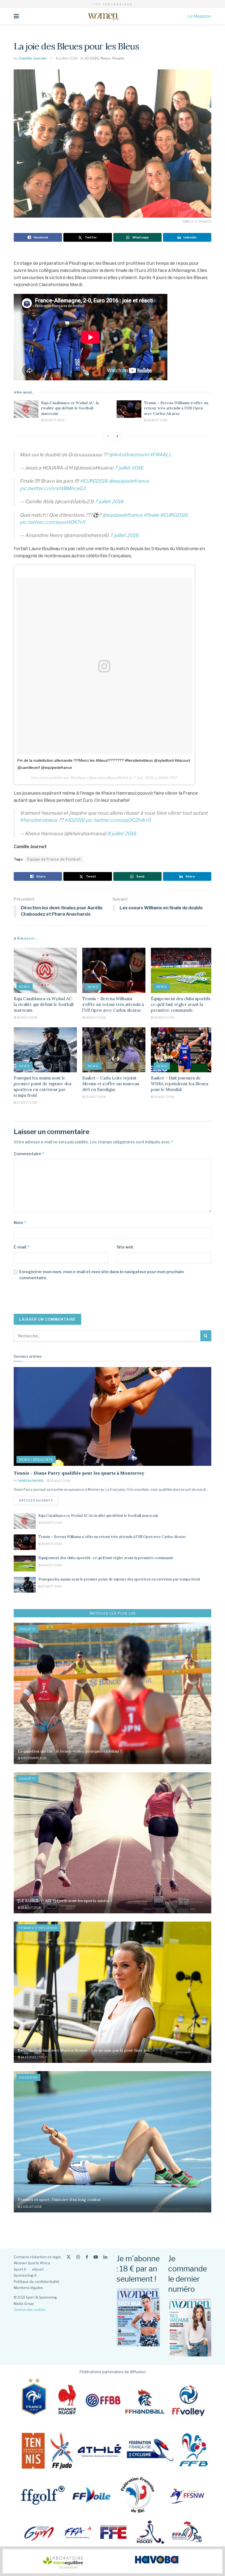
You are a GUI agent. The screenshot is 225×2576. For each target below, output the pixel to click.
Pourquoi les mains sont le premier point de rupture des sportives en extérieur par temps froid (119, 1579)
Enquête (27, 1629)
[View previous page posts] (108, 436)
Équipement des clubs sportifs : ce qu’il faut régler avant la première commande (182, 1004)
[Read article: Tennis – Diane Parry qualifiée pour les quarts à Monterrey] (113, 1416)
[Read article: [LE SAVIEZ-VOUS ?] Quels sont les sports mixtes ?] (113, 1843)
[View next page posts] (117, 436)
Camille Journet (33, 58)
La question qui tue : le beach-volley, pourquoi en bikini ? (70, 1751)
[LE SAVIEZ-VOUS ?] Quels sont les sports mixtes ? (65, 1901)
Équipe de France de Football (54, 859)
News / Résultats (36, 1459)
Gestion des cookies (29, 2310)
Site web (125, 1247)
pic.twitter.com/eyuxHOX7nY (53, 522)
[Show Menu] (16, 16)
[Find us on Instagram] (78, 2257)
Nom (20, 1223)
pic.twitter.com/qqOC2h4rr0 (118, 820)
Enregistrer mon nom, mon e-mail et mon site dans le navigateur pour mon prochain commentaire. (102, 1275)
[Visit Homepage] (103, 16)
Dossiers (28, 2077)
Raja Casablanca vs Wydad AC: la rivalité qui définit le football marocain (70, 408)
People (118, 58)
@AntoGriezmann (129, 455)
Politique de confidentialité (36, 2282)
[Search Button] (206, 1336)
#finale (151, 515)
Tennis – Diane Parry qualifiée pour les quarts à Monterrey (79, 1473)
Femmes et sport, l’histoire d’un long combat (59, 2200)
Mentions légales (28, 2288)
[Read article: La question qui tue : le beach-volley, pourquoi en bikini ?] (113, 1693)
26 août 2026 (54, 420)
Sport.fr (20, 2269)
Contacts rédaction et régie (37, 2257)
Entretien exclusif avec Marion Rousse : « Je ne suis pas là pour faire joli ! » (86, 2050)
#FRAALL (161, 455)
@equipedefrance (129, 481)
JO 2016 (92, 58)
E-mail (22, 1247)
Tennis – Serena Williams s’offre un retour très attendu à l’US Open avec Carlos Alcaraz (176, 408)
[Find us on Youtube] (96, 2257)
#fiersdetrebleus (39, 820)
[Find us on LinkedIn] (105, 2257)
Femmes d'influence (38, 1928)
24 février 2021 (32, 2057)
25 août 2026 (27, 1103)
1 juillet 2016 (31, 2207)
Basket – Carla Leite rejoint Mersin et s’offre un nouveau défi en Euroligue (111, 1084)
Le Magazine (199, 16)
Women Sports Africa (32, 2263)
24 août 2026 (164, 1097)
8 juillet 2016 (67, 58)
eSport (38, 2269)
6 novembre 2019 (33, 1758)
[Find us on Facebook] (87, 2257)
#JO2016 (75, 820)
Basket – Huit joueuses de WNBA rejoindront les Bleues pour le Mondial (180, 1084)
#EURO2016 (94, 481)
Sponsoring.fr (25, 2275)
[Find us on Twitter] (69, 2257)
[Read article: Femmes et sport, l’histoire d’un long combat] (113, 2142)
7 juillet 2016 (129, 468)
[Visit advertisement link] (113, 2561)
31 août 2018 (31, 1908)
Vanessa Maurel (31, 1481)
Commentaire (29, 1154)
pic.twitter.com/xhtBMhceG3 (53, 488)
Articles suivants (38, 1500)
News (106, 58)
